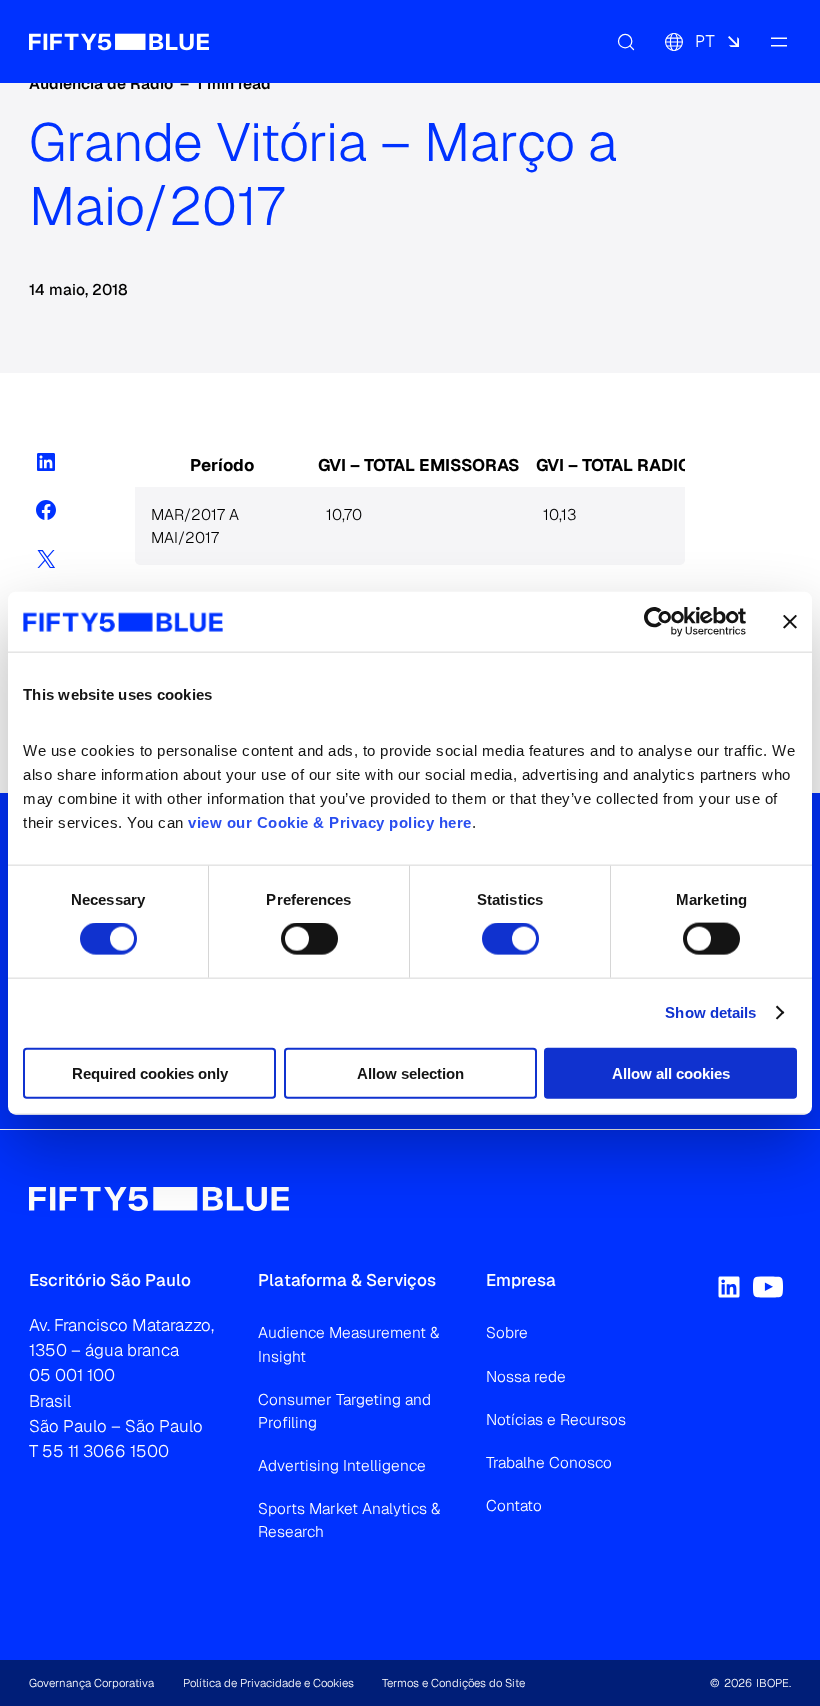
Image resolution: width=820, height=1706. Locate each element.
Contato (514, 1505)
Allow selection (410, 1072)
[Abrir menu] (779, 41)
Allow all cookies (671, 1072)
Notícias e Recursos (556, 1419)
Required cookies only (150, 1072)
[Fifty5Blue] (119, 41)
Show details (710, 1012)
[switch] (309, 939)
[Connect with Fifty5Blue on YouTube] (768, 1287)
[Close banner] (790, 622)
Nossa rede (526, 1376)
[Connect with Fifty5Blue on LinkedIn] (729, 1287)
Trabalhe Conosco (549, 1462)
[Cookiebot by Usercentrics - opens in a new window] (658, 622)
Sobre (507, 1332)
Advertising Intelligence (342, 1465)
